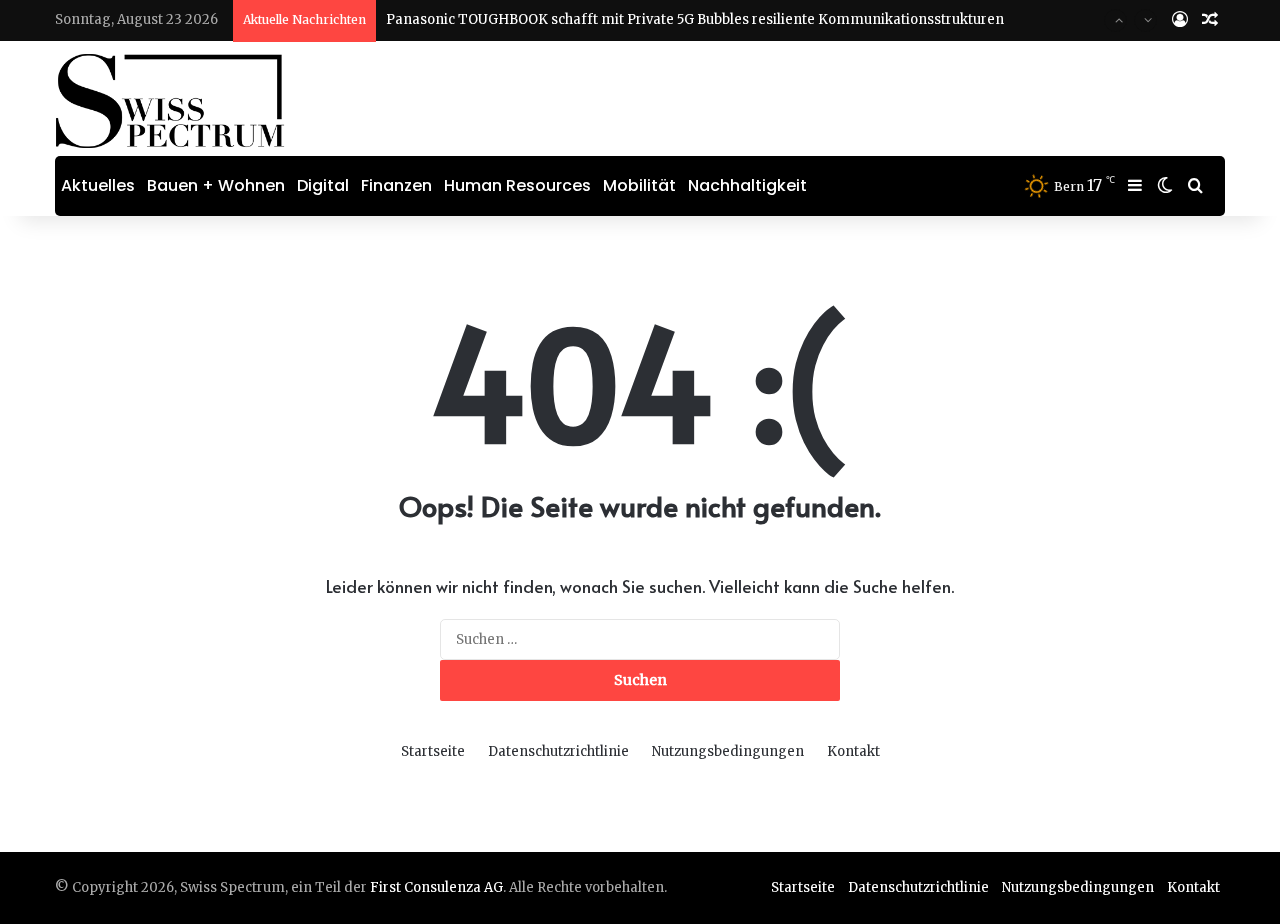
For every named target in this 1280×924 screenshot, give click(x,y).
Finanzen (396, 185)
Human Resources (517, 185)
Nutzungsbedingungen (728, 751)
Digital (323, 185)
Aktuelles (98, 185)
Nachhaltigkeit (747, 185)
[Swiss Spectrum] (170, 101)
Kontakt (853, 751)
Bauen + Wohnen (216, 185)
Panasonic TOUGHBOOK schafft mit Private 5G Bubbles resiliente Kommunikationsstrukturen (695, 19)
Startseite (433, 751)
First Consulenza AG (436, 887)
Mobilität (639, 185)
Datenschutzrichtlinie (558, 751)
